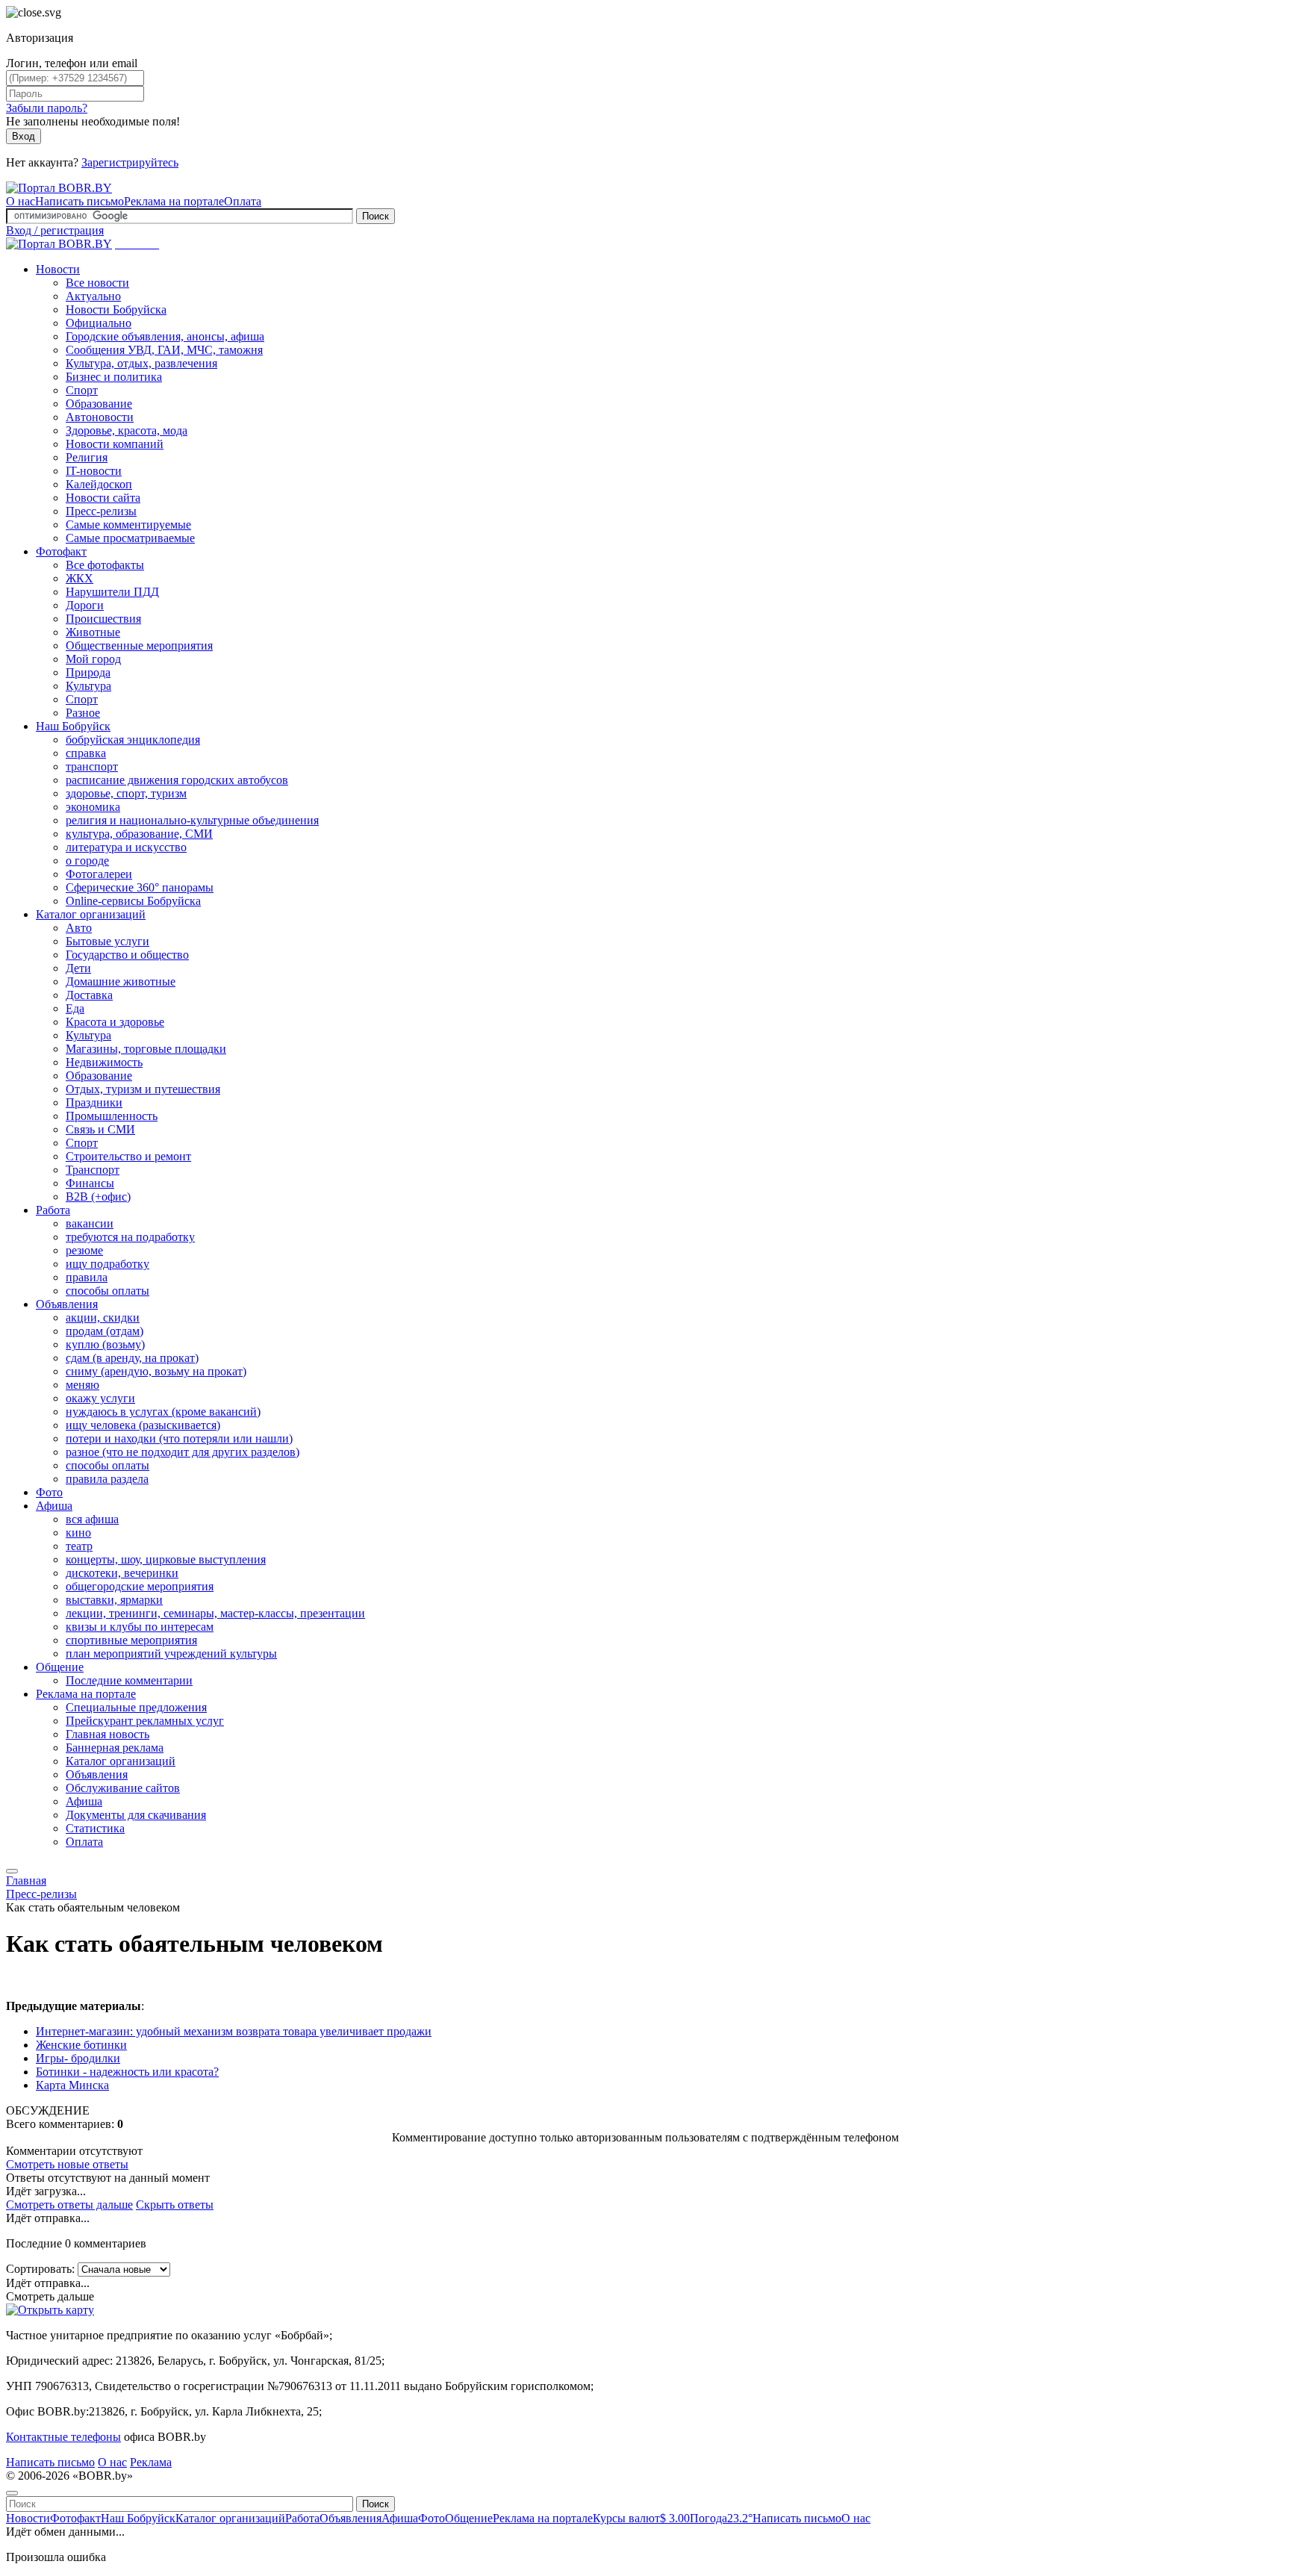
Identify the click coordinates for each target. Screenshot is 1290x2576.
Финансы (90, 1183)
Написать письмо (80, 201)
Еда (75, 1008)
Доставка (89, 995)
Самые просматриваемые (130, 538)
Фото (49, 1492)
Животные (93, 632)
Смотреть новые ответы (67, 2164)
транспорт (92, 766)
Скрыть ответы (175, 2205)
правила (87, 1277)
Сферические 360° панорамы (140, 887)
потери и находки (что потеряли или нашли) (179, 1438)
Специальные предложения (136, 1707)
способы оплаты (107, 1291)
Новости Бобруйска (116, 309)
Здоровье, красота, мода (127, 430)
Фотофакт (61, 551)
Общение (60, 1667)
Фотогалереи (99, 874)
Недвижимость (104, 1062)
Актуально (93, 296)
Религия (87, 457)
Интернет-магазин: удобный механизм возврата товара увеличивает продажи (234, 2031)
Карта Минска (72, 2085)
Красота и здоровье (115, 1022)
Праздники (94, 1102)
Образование (99, 404)
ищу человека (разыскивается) (143, 1425)
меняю (82, 1385)
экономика (93, 807)
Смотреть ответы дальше (69, 2205)
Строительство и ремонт (128, 1156)
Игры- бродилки (78, 2058)
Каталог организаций (91, 914)
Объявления (67, 1304)
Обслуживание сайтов (123, 1788)
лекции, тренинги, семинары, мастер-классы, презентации (215, 1613)
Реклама (151, 2462)
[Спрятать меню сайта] (12, 2493)
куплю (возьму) (105, 1344)
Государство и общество (127, 955)
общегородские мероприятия (140, 1586)
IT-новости (94, 471)
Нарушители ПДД (112, 592)
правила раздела (107, 1479)
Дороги (85, 605)
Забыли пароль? (47, 108)
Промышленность (112, 1116)
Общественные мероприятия (139, 645)
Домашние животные (121, 981)
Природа (88, 672)
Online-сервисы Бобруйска (133, 901)
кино (78, 1533)
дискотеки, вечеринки (122, 1573)
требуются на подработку (130, 1237)
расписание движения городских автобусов (177, 780)
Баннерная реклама (115, 1748)
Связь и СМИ (100, 1129)
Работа (53, 1210)
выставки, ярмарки (114, 1600)
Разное (83, 713)
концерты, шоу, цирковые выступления (166, 1559)
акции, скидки (103, 1317)
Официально (99, 323)
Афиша (54, 1506)
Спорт (82, 390)
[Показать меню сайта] (12, 1871)
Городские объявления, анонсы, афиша (165, 336)
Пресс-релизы (101, 511)
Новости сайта (103, 498)
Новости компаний (115, 444)
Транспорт (93, 1170)
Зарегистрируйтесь (130, 162)
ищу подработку (107, 1264)
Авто (79, 928)
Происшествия (103, 619)
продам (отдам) (105, 1331)
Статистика (95, 1828)
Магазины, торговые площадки (146, 1049)
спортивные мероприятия (131, 1640)
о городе (87, 861)
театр (79, 1546)
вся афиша (92, 1519)
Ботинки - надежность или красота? (127, 2072)
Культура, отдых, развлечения (141, 363)
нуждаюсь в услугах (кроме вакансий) (163, 1412)
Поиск (376, 216)
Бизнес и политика (114, 377)
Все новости (97, 283)
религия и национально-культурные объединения (192, 820)
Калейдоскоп (99, 484)
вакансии (90, 1223)
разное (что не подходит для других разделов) (183, 1452)
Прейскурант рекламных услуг (145, 1721)
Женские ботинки (81, 2045)
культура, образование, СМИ (139, 834)
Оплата (243, 201)
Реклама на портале (174, 201)
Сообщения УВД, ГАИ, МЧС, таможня (164, 350)
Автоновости (100, 417)
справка (86, 753)
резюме (84, 1250)
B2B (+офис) (98, 1197)
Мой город (93, 659)
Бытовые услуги (107, 941)
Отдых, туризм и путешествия (143, 1089)
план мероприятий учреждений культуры (171, 1653)
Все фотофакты (105, 565)
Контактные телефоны (63, 2437)
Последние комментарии (129, 1680)
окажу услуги (100, 1398)
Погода (721, 2518)
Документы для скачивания (136, 1815)
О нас (21, 201)
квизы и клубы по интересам (140, 1627)
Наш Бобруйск (73, 726)
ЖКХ (80, 578)
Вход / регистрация (55, 230)
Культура (88, 686)
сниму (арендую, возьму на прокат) (156, 1371)
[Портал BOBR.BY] (59, 188)
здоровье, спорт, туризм (126, 793)
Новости (58, 269)
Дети (78, 968)
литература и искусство (126, 847)
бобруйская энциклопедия (133, 740)
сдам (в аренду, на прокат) (132, 1358)
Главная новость (107, 1734)
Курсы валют (641, 2518)
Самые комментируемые (128, 525)
